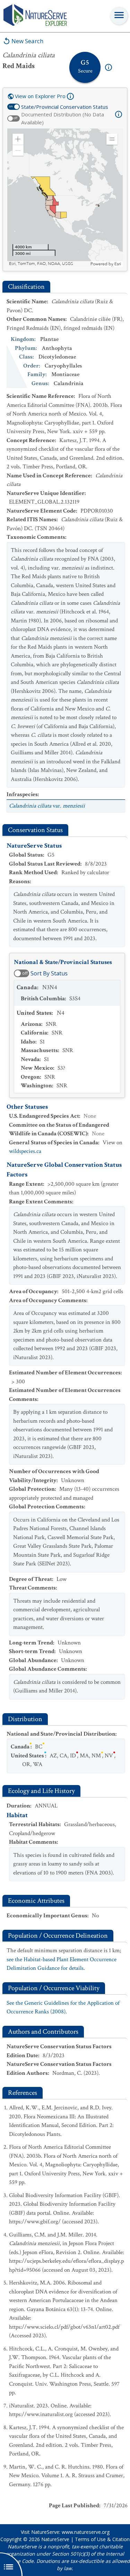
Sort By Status (49, 973)
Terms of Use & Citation (102, 2539)
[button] (18, 139)
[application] (65, 198)
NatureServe (55, 2539)
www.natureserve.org (86, 2532)
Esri (118, 264)
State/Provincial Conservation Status (65, 107)
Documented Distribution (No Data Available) (63, 118)
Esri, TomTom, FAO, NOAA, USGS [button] (41, 264)
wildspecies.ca (25, 1151)
